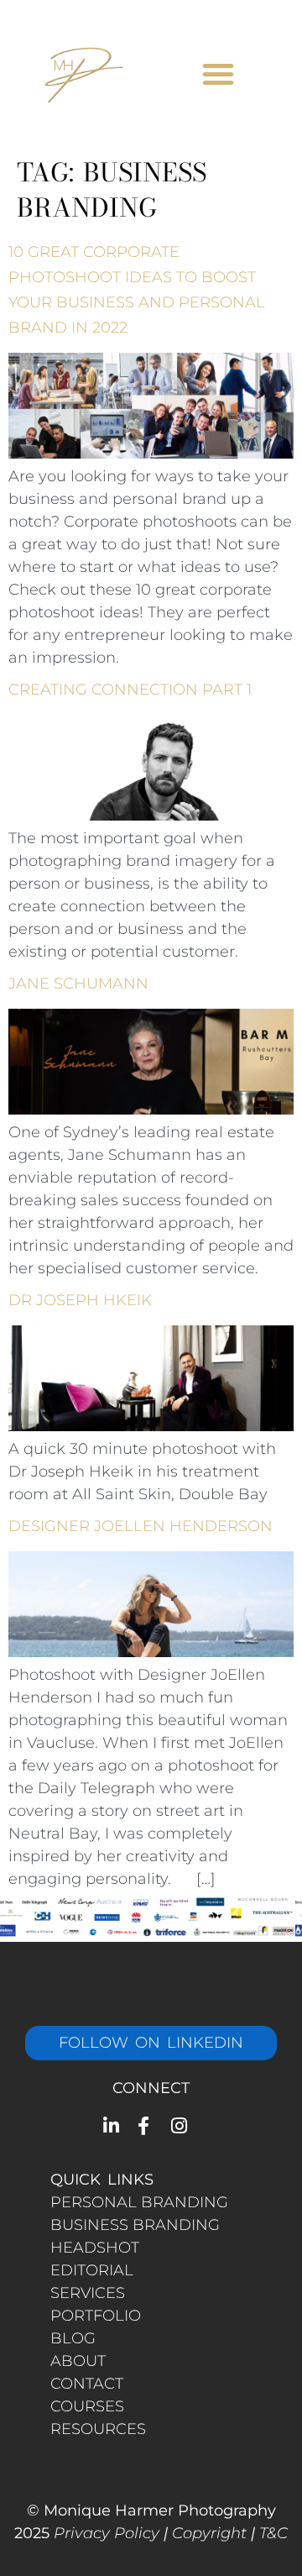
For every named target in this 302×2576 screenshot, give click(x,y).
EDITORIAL (92, 2270)
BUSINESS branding (135, 2225)
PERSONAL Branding (139, 2202)
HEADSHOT (95, 2248)
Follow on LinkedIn (151, 2043)
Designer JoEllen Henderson (141, 1526)
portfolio (96, 2316)
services (88, 2293)
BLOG (73, 2338)
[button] (218, 74)
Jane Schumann (78, 984)
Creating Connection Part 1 (130, 690)
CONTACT (87, 2384)
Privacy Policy (107, 2533)
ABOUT (78, 2361)
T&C (273, 2533)
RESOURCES (98, 2429)
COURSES (87, 2406)
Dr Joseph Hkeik (80, 1300)
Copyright (209, 2533)
